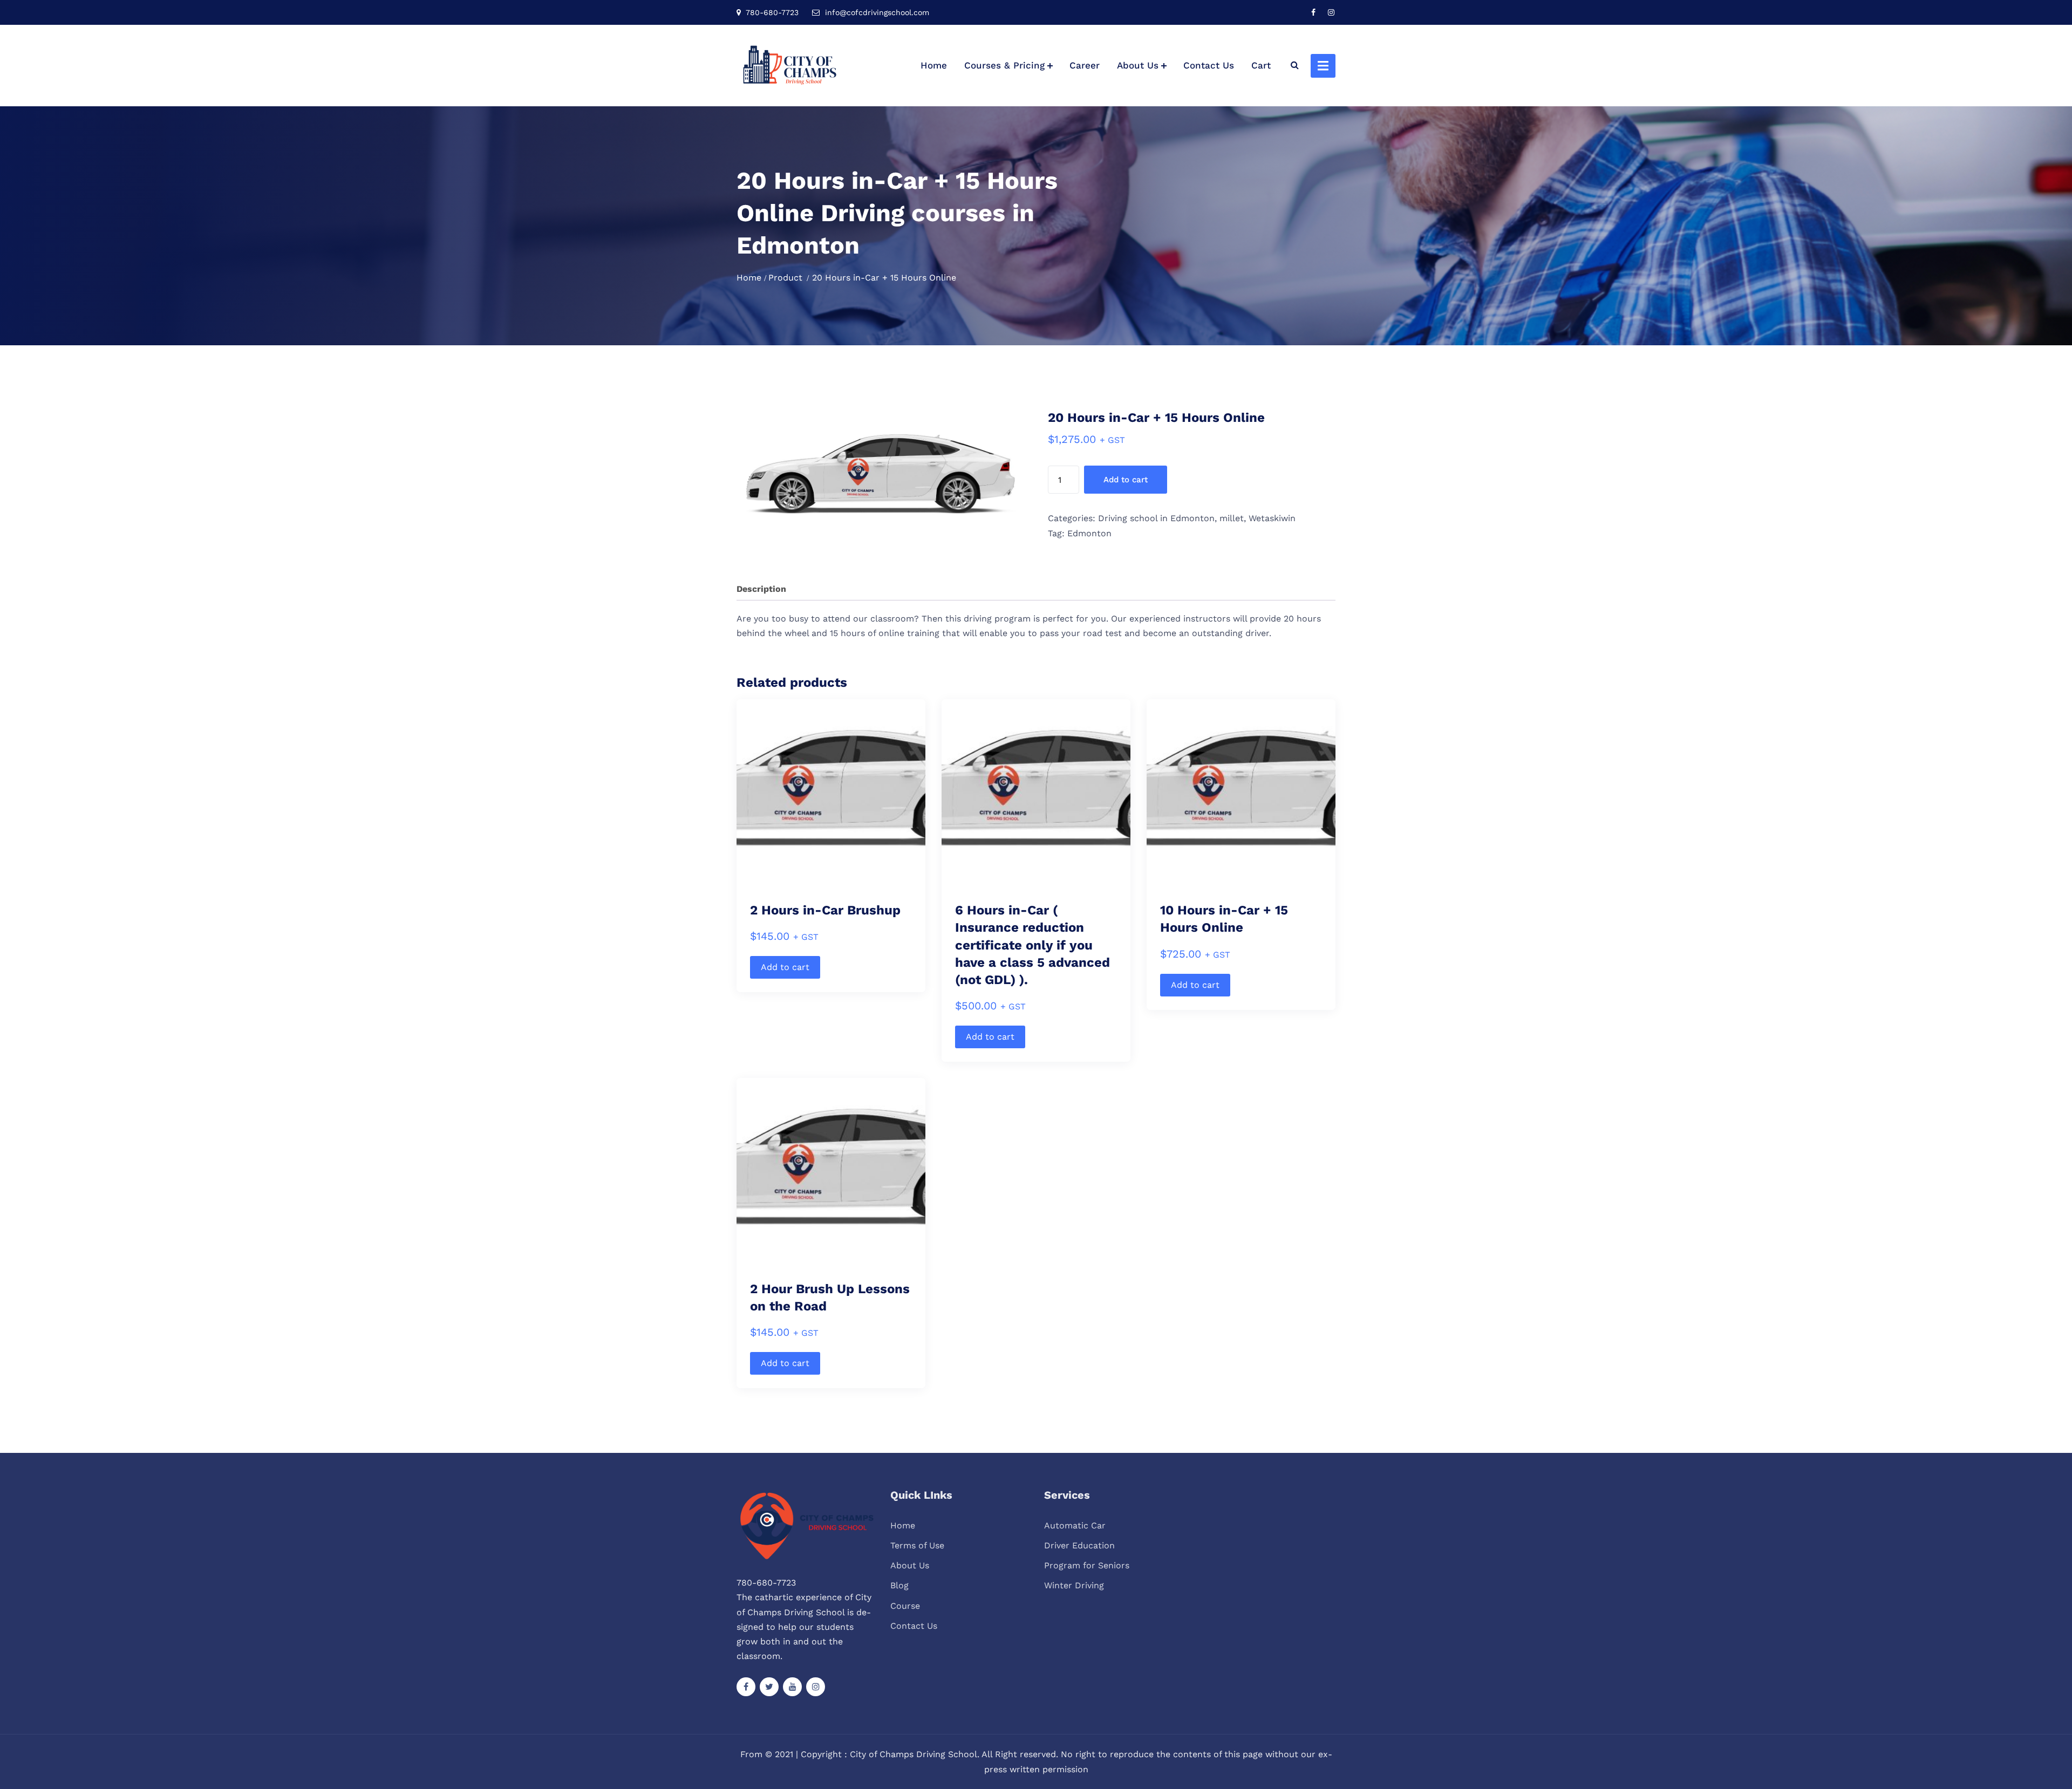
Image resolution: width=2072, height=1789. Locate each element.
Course (905, 1606)
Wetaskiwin (1272, 518)
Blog (899, 1585)
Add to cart (1126, 480)
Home (934, 65)
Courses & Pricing (1004, 65)
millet (1232, 518)
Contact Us (1209, 65)
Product (785, 278)
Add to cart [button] (785, 967)
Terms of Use (917, 1545)
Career (1085, 65)
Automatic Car (1075, 1525)
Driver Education (1079, 1545)
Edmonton (1089, 533)
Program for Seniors (1087, 1565)
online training (909, 633)
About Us (1138, 65)
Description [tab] (761, 589)
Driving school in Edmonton (1156, 518)
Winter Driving (1074, 1585)
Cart (1261, 65)
